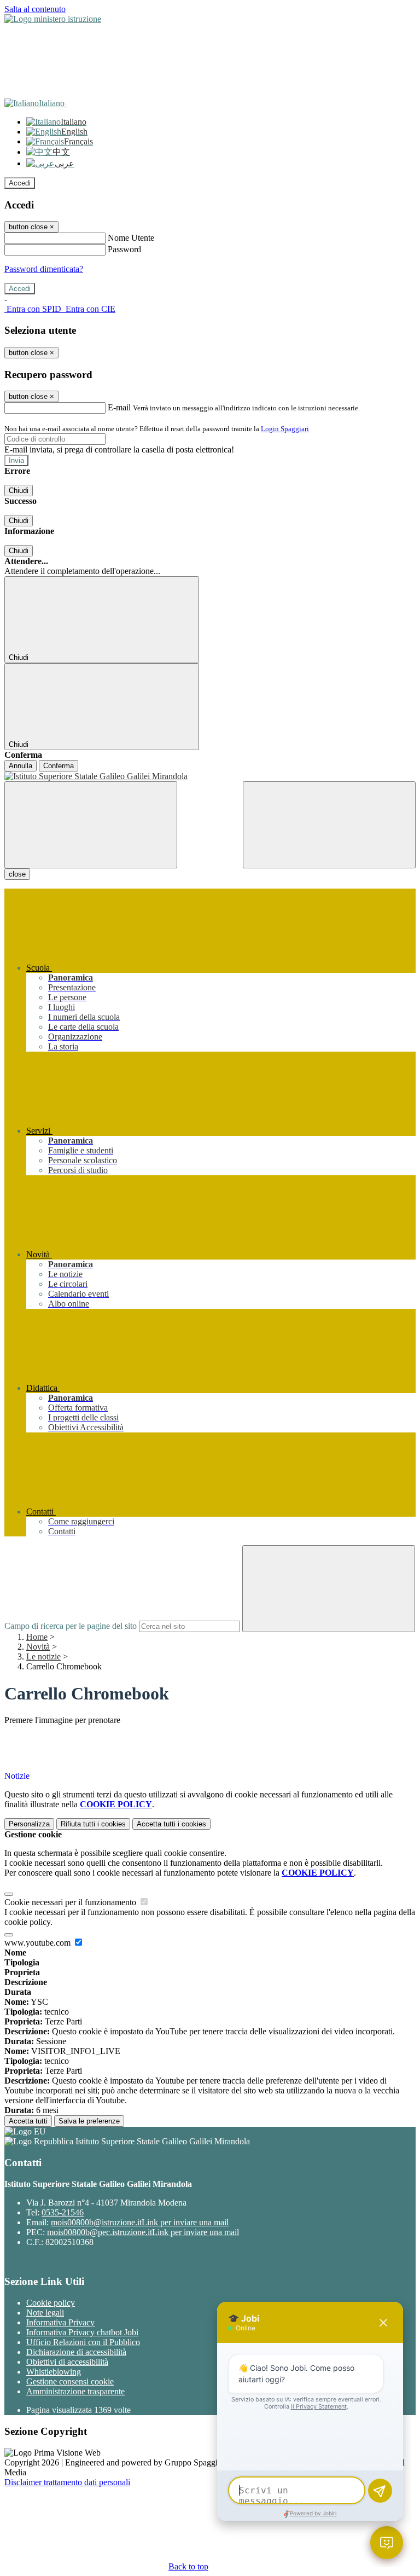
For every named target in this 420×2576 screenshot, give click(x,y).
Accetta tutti (171, 1824)
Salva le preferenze (89, 2121)
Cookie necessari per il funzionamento (71, 1902)
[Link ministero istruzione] (53, 19)
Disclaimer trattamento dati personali (67, 2482)
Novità (38, 1647)
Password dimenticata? (44, 269)
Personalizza (29, 1824)
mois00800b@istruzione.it (140, 2222)
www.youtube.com (39, 1943)
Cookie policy (51, 2303)
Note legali (45, 2313)
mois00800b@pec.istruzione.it (143, 2232)
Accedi (20, 183)
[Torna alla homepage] (210, 776)
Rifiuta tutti (93, 1824)
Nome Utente (131, 238)
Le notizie (43, 1657)
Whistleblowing (54, 2372)
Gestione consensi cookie (70, 2381)
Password (124, 249)
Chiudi (19, 491)
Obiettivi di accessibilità (67, 2362)
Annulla (21, 766)
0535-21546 (63, 2212)
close (17, 874)
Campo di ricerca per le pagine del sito (71, 1626)
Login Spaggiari (285, 429)
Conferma (59, 766)
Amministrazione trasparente (75, 2391)
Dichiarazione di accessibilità (76, 2352)
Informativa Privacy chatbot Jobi (82, 2332)
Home (37, 1637)
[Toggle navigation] (91, 825)
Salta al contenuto (35, 9)
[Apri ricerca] (329, 825)
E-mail (119, 407)
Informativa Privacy (60, 2322)
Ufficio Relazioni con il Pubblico (83, 2342)
